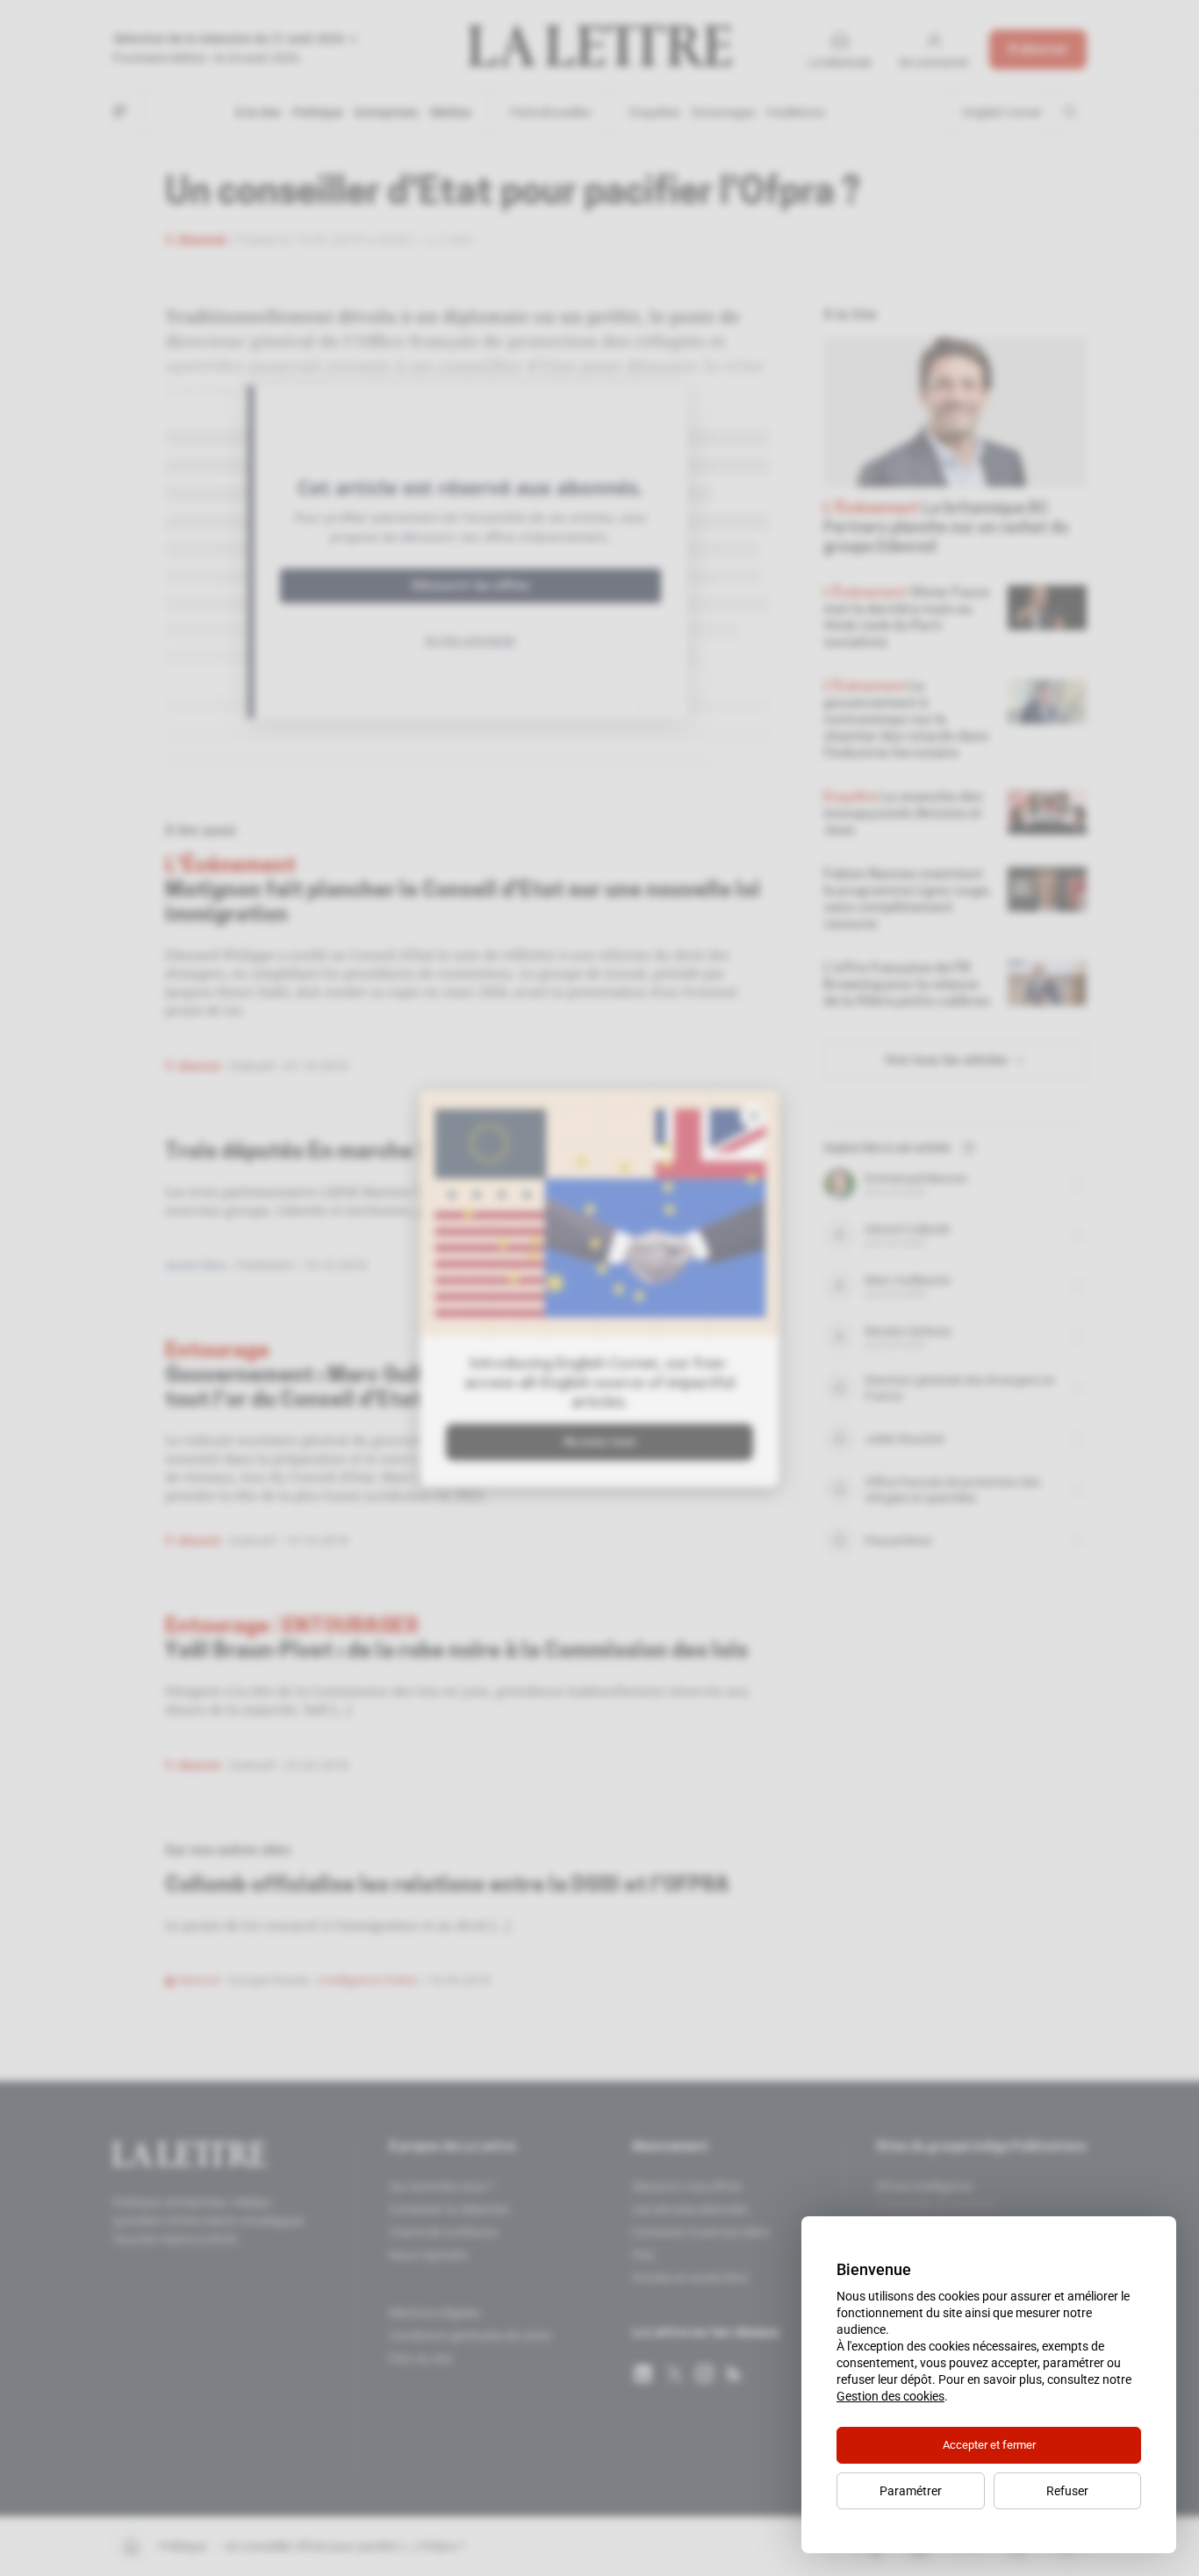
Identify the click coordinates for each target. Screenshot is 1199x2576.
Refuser (1067, 2491)
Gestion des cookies (890, 2396)
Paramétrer (911, 2491)
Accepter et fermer (989, 2445)
